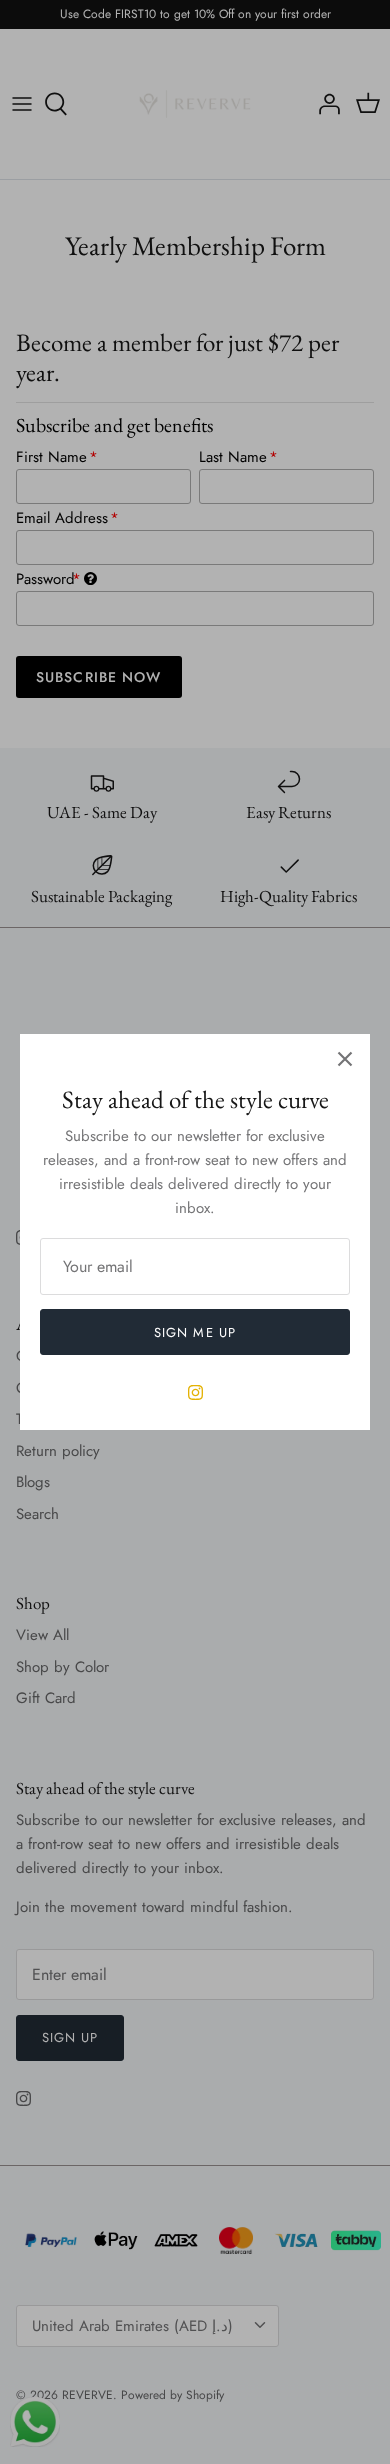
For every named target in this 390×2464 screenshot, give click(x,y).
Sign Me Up (194, 1332)
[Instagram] (195, 1392)
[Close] (345, 1059)
